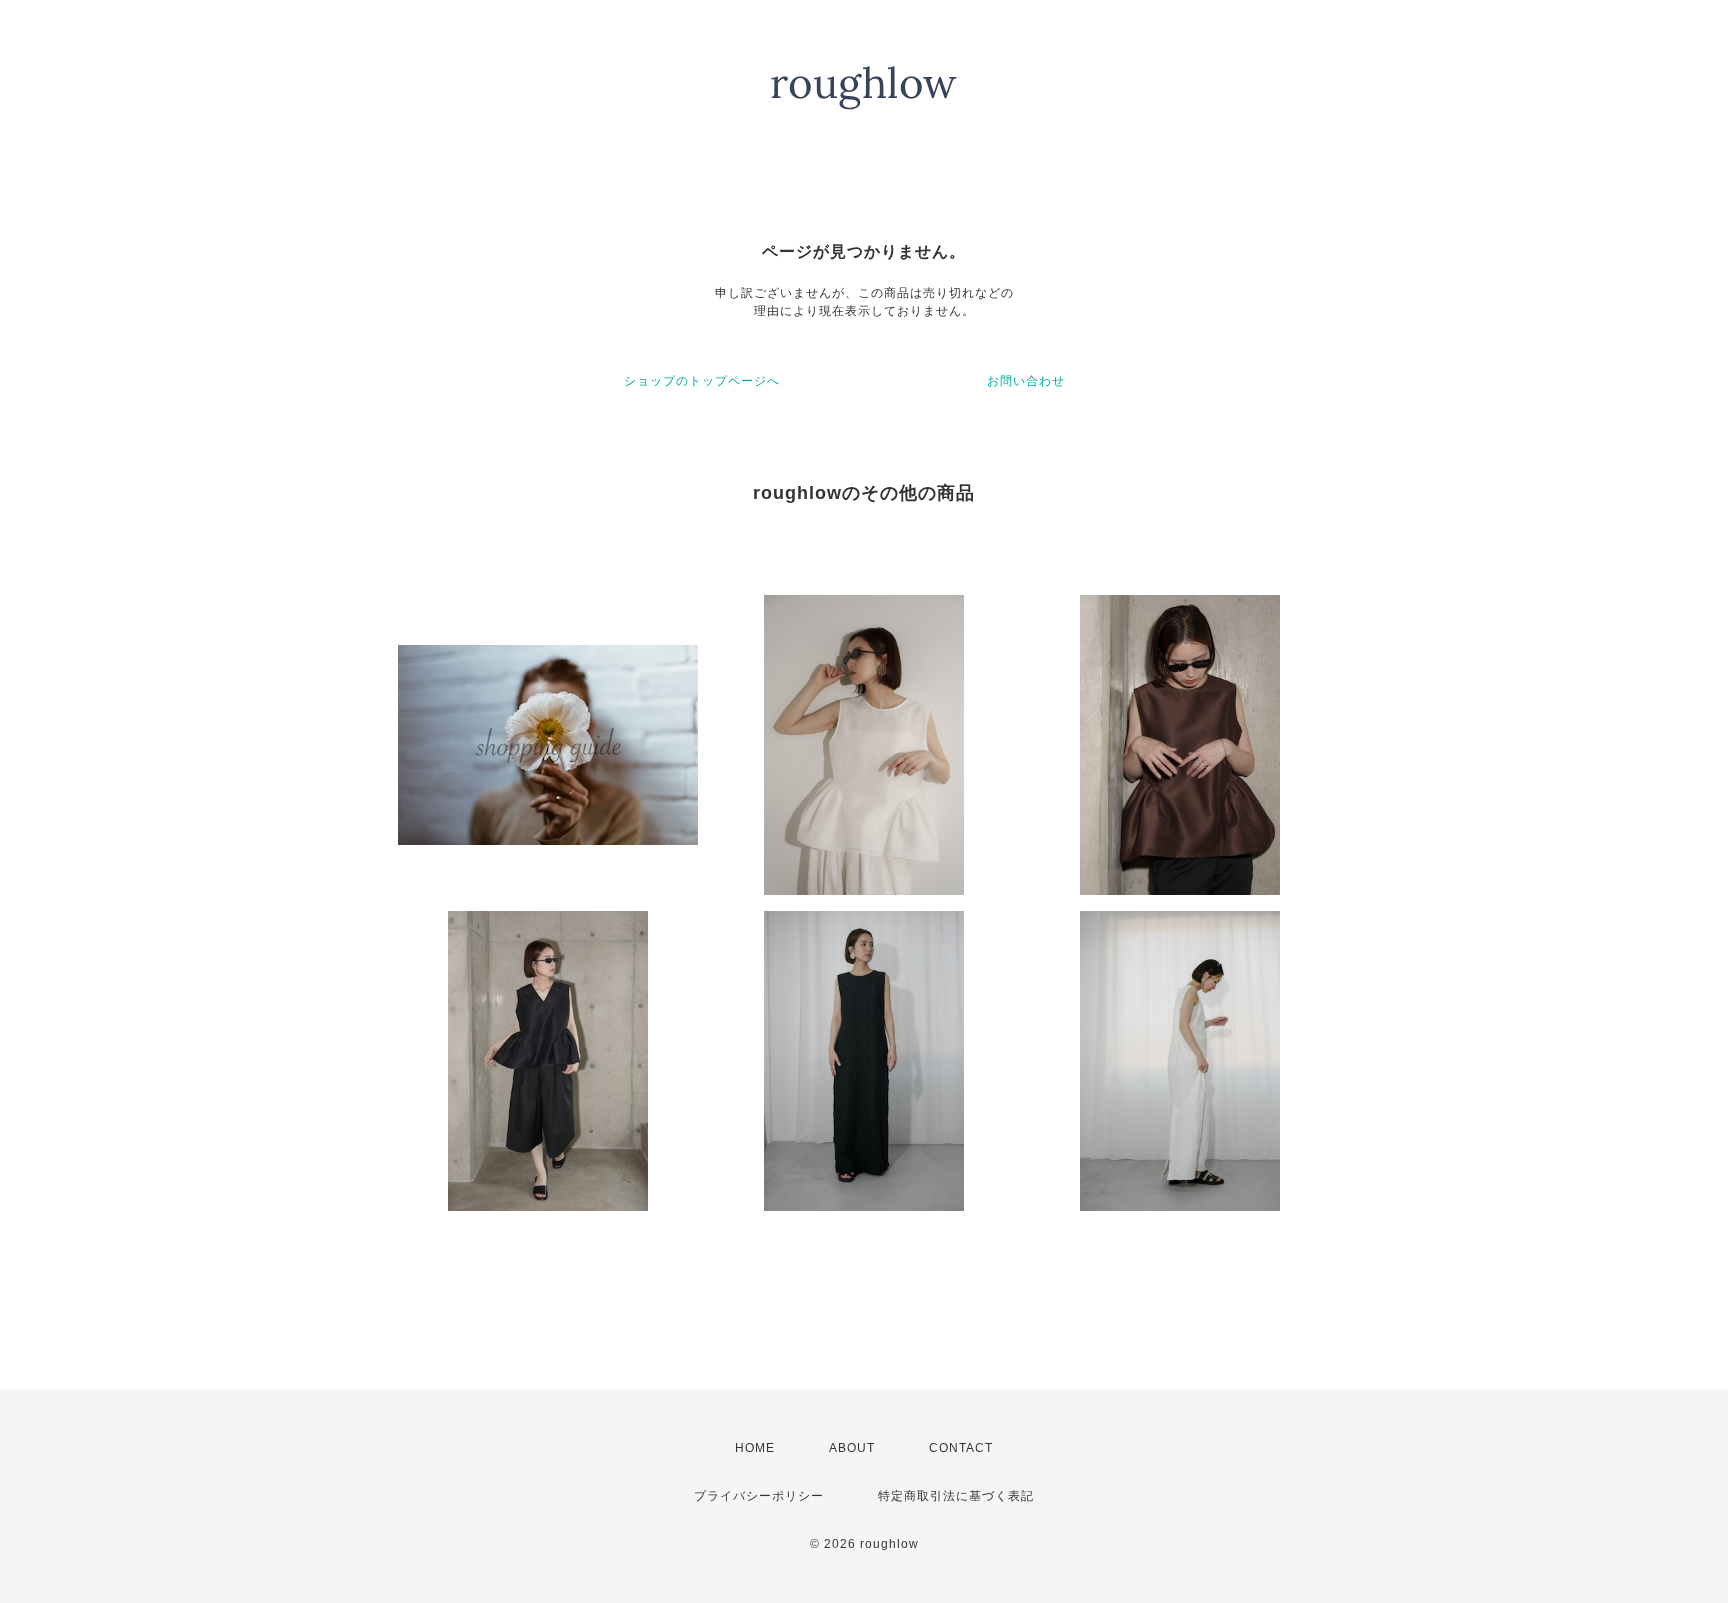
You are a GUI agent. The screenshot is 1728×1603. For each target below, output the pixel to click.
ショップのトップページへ (702, 381)
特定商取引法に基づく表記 (956, 1496)
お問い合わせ (1026, 381)
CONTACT (961, 1448)
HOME (755, 1448)
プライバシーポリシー (759, 1496)
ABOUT (852, 1448)
